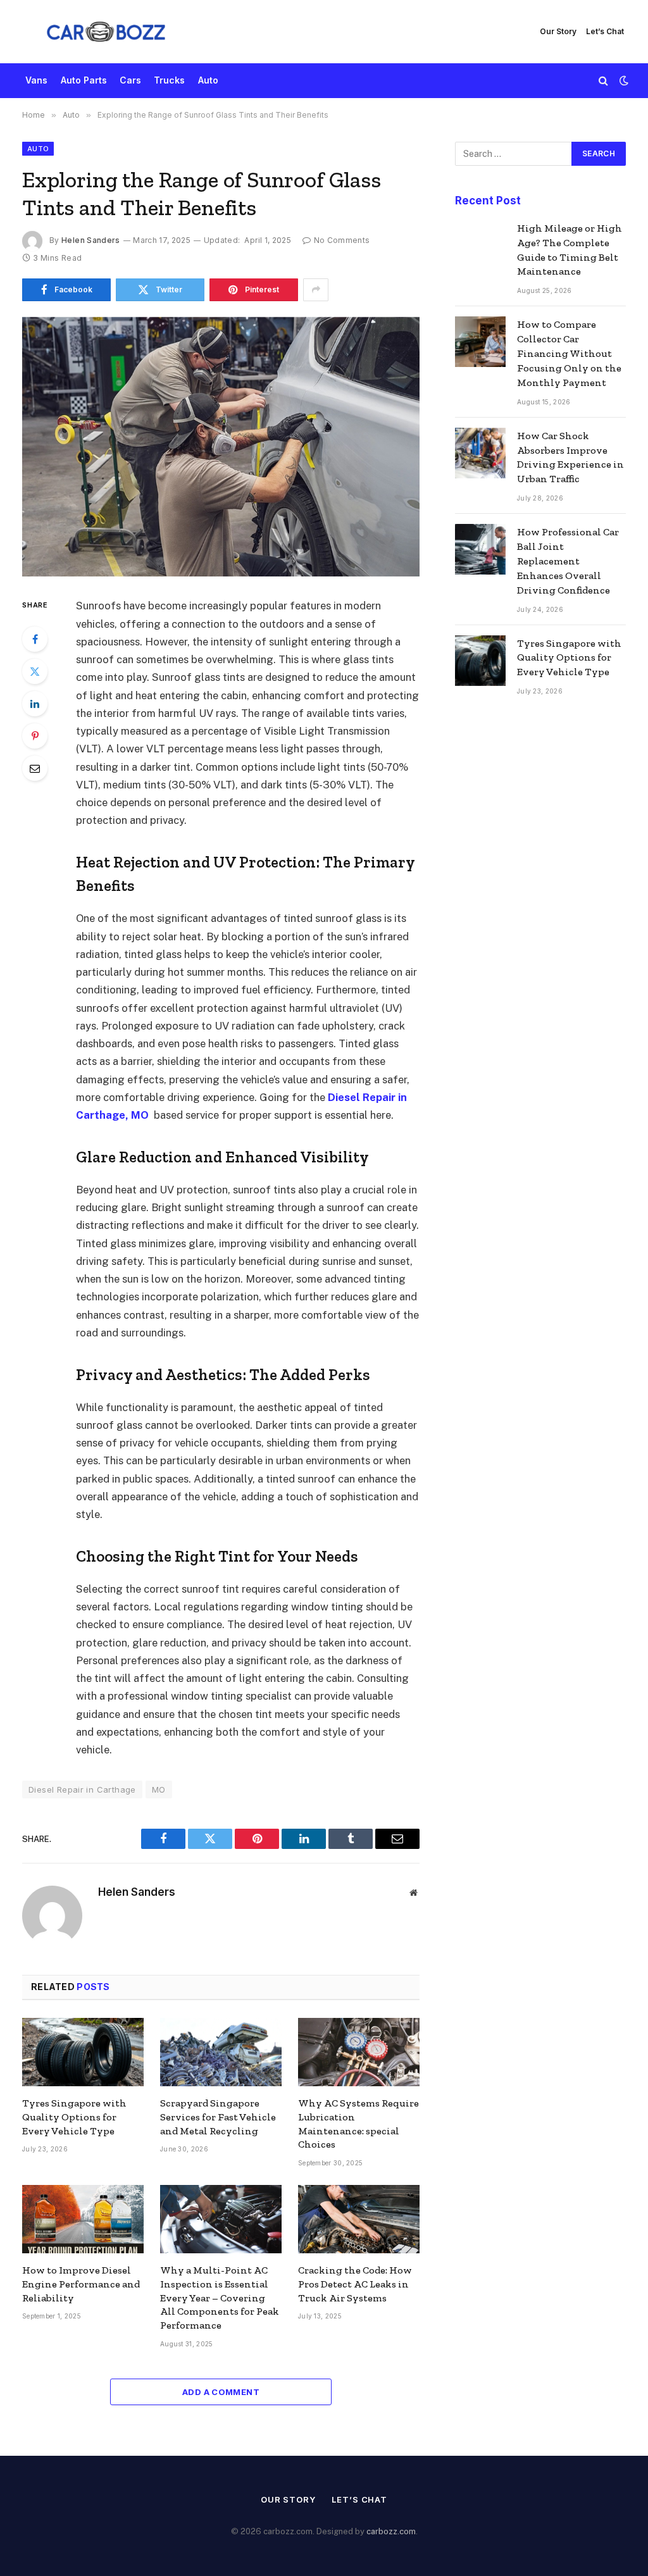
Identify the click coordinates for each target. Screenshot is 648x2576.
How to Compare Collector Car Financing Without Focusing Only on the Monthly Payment (569, 353)
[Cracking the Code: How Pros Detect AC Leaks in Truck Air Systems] (359, 2219)
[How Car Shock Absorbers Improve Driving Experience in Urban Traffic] (480, 453)
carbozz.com (391, 2531)
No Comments (342, 240)
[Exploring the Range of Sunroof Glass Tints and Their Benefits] (221, 447)
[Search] (603, 81)
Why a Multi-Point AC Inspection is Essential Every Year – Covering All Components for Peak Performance (220, 2298)
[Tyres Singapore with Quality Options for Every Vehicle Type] (83, 2052)
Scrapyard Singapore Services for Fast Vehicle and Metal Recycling (218, 2117)
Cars (130, 80)
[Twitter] (35, 671)
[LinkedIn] (35, 704)
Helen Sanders (91, 240)
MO (159, 1789)
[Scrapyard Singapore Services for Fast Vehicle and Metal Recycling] (221, 2052)
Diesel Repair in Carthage (82, 1789)
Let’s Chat (605, 31)
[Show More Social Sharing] (316, 290)
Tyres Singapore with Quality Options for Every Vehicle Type (74, 2117)
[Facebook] (35, 639)
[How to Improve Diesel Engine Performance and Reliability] (83, 2219)
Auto (208, 80)
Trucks (169, 80)
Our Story (558, 31)
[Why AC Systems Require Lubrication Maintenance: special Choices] (359, 2052)
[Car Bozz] (106, 32)
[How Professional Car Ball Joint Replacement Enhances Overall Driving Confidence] (480, 549)
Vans (36, 80)
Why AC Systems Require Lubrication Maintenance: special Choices (358, 2124)
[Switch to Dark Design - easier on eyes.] (623, 80)
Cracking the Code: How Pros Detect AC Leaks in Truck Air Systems (355, 2284)
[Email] (35, 768)
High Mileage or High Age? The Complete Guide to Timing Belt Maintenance (570, 250)
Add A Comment (221, 2392)
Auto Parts (84, 80)
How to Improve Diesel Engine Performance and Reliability (81, 2284)
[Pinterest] (35, 736)
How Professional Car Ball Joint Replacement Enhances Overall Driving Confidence (568, 561)
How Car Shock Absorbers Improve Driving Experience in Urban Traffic (570, 457)
